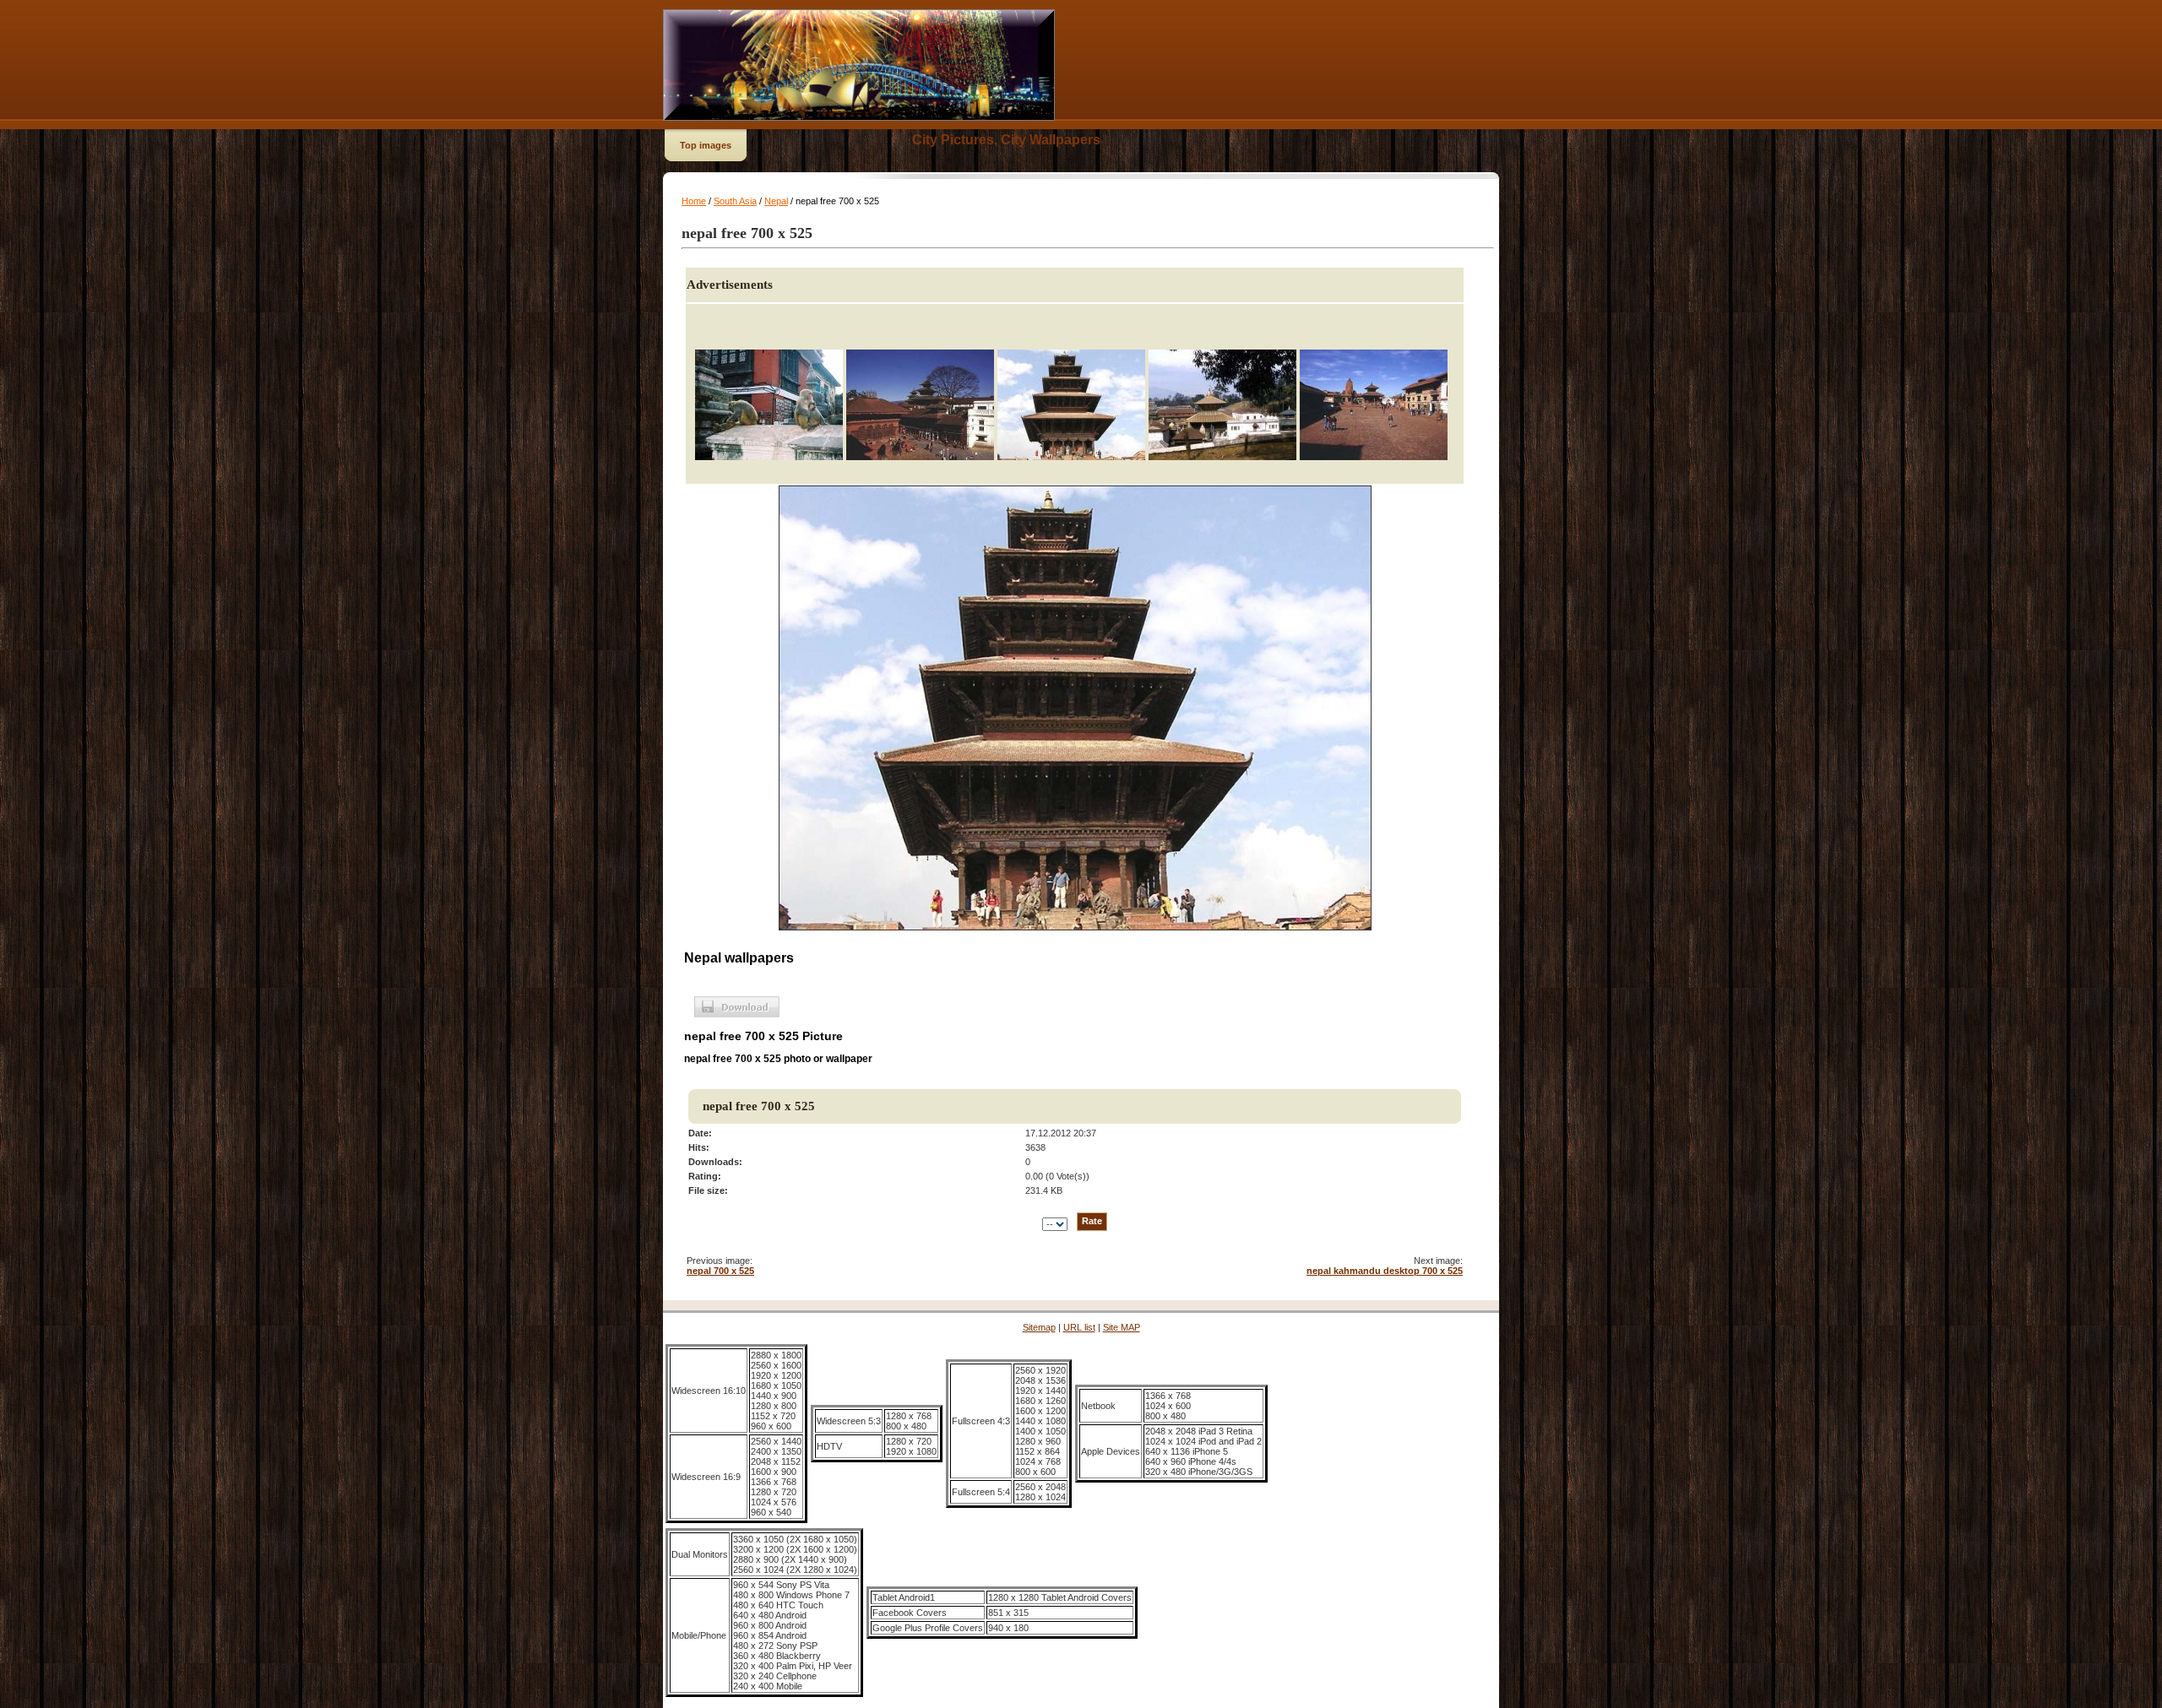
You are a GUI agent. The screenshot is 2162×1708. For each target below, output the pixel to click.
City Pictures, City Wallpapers (1006, 140)
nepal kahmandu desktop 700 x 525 (1385, 1271)
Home (694, 201)
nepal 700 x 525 (720, 1271)
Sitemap (1039, 1327)
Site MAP (1122, 1327)
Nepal (776, 201)
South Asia (735, 201)
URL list (1079, 1327)
